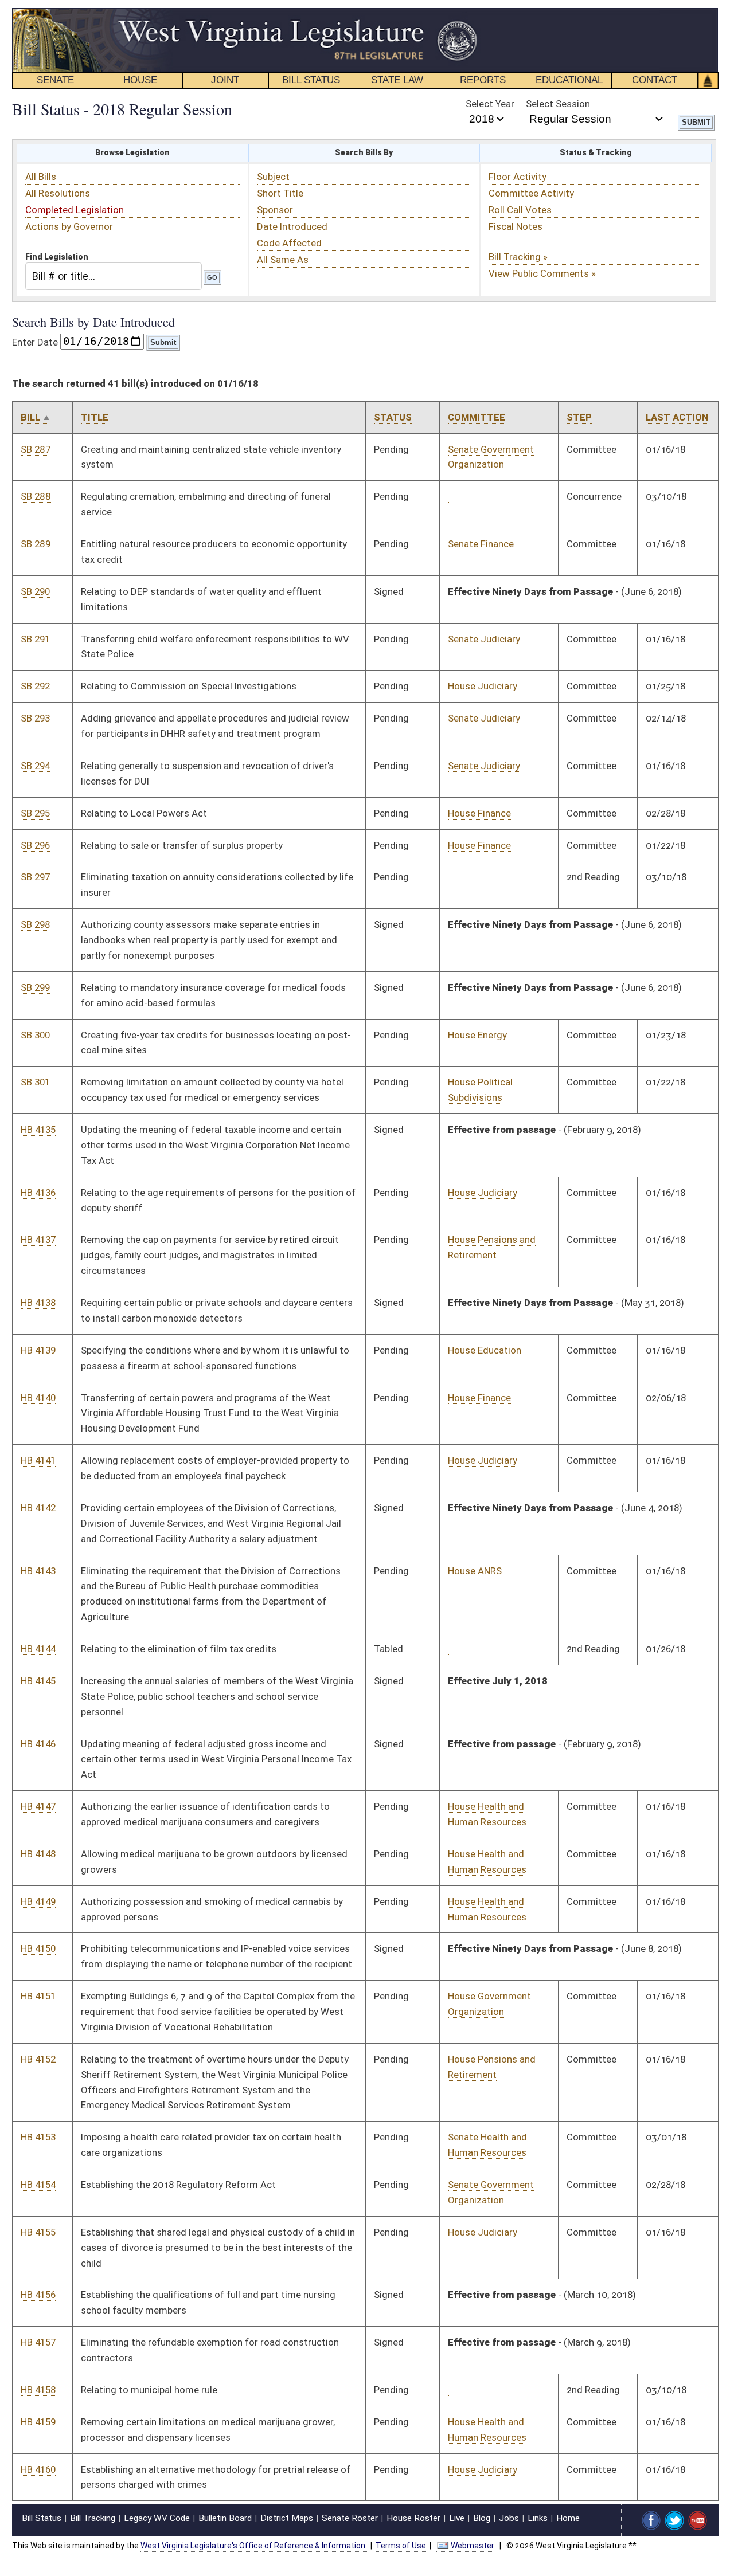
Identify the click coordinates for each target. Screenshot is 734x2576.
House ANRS (475, 1571)
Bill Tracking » (518, 257)
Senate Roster (350, 2518)
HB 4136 (38, 1193)
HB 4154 (38, 2185)
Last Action (677, 417)
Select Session (558, 104)
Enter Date (35, 342)
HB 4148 (38, 1854)
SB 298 (36, 924)
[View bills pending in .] (449, 497)
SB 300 (35, 1035)
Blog (482, 2518)
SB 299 (35, 987)
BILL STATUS (311, 80)
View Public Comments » (542, 273)
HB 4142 (38, 1508)
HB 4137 (38, 1240)
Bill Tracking (93, 2518)
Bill (30, 417)
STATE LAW (397, 80)
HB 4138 (38, 1303)
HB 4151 (38, 1996)
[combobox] (114, 276)
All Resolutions (58, 193)
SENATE (55, 80)
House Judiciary (483, 686)
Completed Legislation (75, 210)
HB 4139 (38, 1350)
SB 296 (35, 845)
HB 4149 (38, 1901)
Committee (477, 417)
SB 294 (35, 766)
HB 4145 (38, 1681)
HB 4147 (38, 1806)
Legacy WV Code (157, 2518)
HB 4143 (38, 1571)
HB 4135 (38, 1130)
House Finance (479, 813)
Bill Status (42, 2518)
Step (579, 417)
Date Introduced (292, 226)
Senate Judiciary (484, 639)
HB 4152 (38, 2059)
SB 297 (35, 877)
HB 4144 (38, 1649)
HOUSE (140, 80)
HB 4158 (38, 2390)
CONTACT (655, 80)
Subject (273, 177)
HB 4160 (38, 2469)
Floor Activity (518, 177)
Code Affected (289, 243)
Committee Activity (531, 193)
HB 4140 (38, 1398)
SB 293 (35, 718)
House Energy (477, 1035)
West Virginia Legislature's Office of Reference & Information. (254, 2546)
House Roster (413, 2518)
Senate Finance (481, 544)
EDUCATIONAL (569, 80)
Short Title (280, 193)
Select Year (490, 104)
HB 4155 (38, 2232)
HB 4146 (38, 1744)
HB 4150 (38, 1948)
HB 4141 (38, 1460)
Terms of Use (401, 2546)
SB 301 (35, 1082)
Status (393, 417)
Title (95, 417)
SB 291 (35, 639)
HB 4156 (38, 2295)
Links (538, 2518)
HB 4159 (38, 2422)
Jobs (509, 2518)
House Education (485, 1350)
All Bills (41, 177)
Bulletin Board (225, 2518)
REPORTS (483, 80)
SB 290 (35, 591)
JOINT (225, 80)
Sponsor (275, 210)
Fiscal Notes (516, 226)
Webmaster (473, 2546)
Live (457, 2518)
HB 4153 (38, 2137)
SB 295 (35, 813)
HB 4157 (38, 2342)
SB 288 (36, 496)
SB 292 (35, 686)
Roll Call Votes (520, 210)
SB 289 (36, 544)
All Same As (283, 260)
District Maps (287, 2518)
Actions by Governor (69, 226)
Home (568, 2518)
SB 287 (36, 449)
